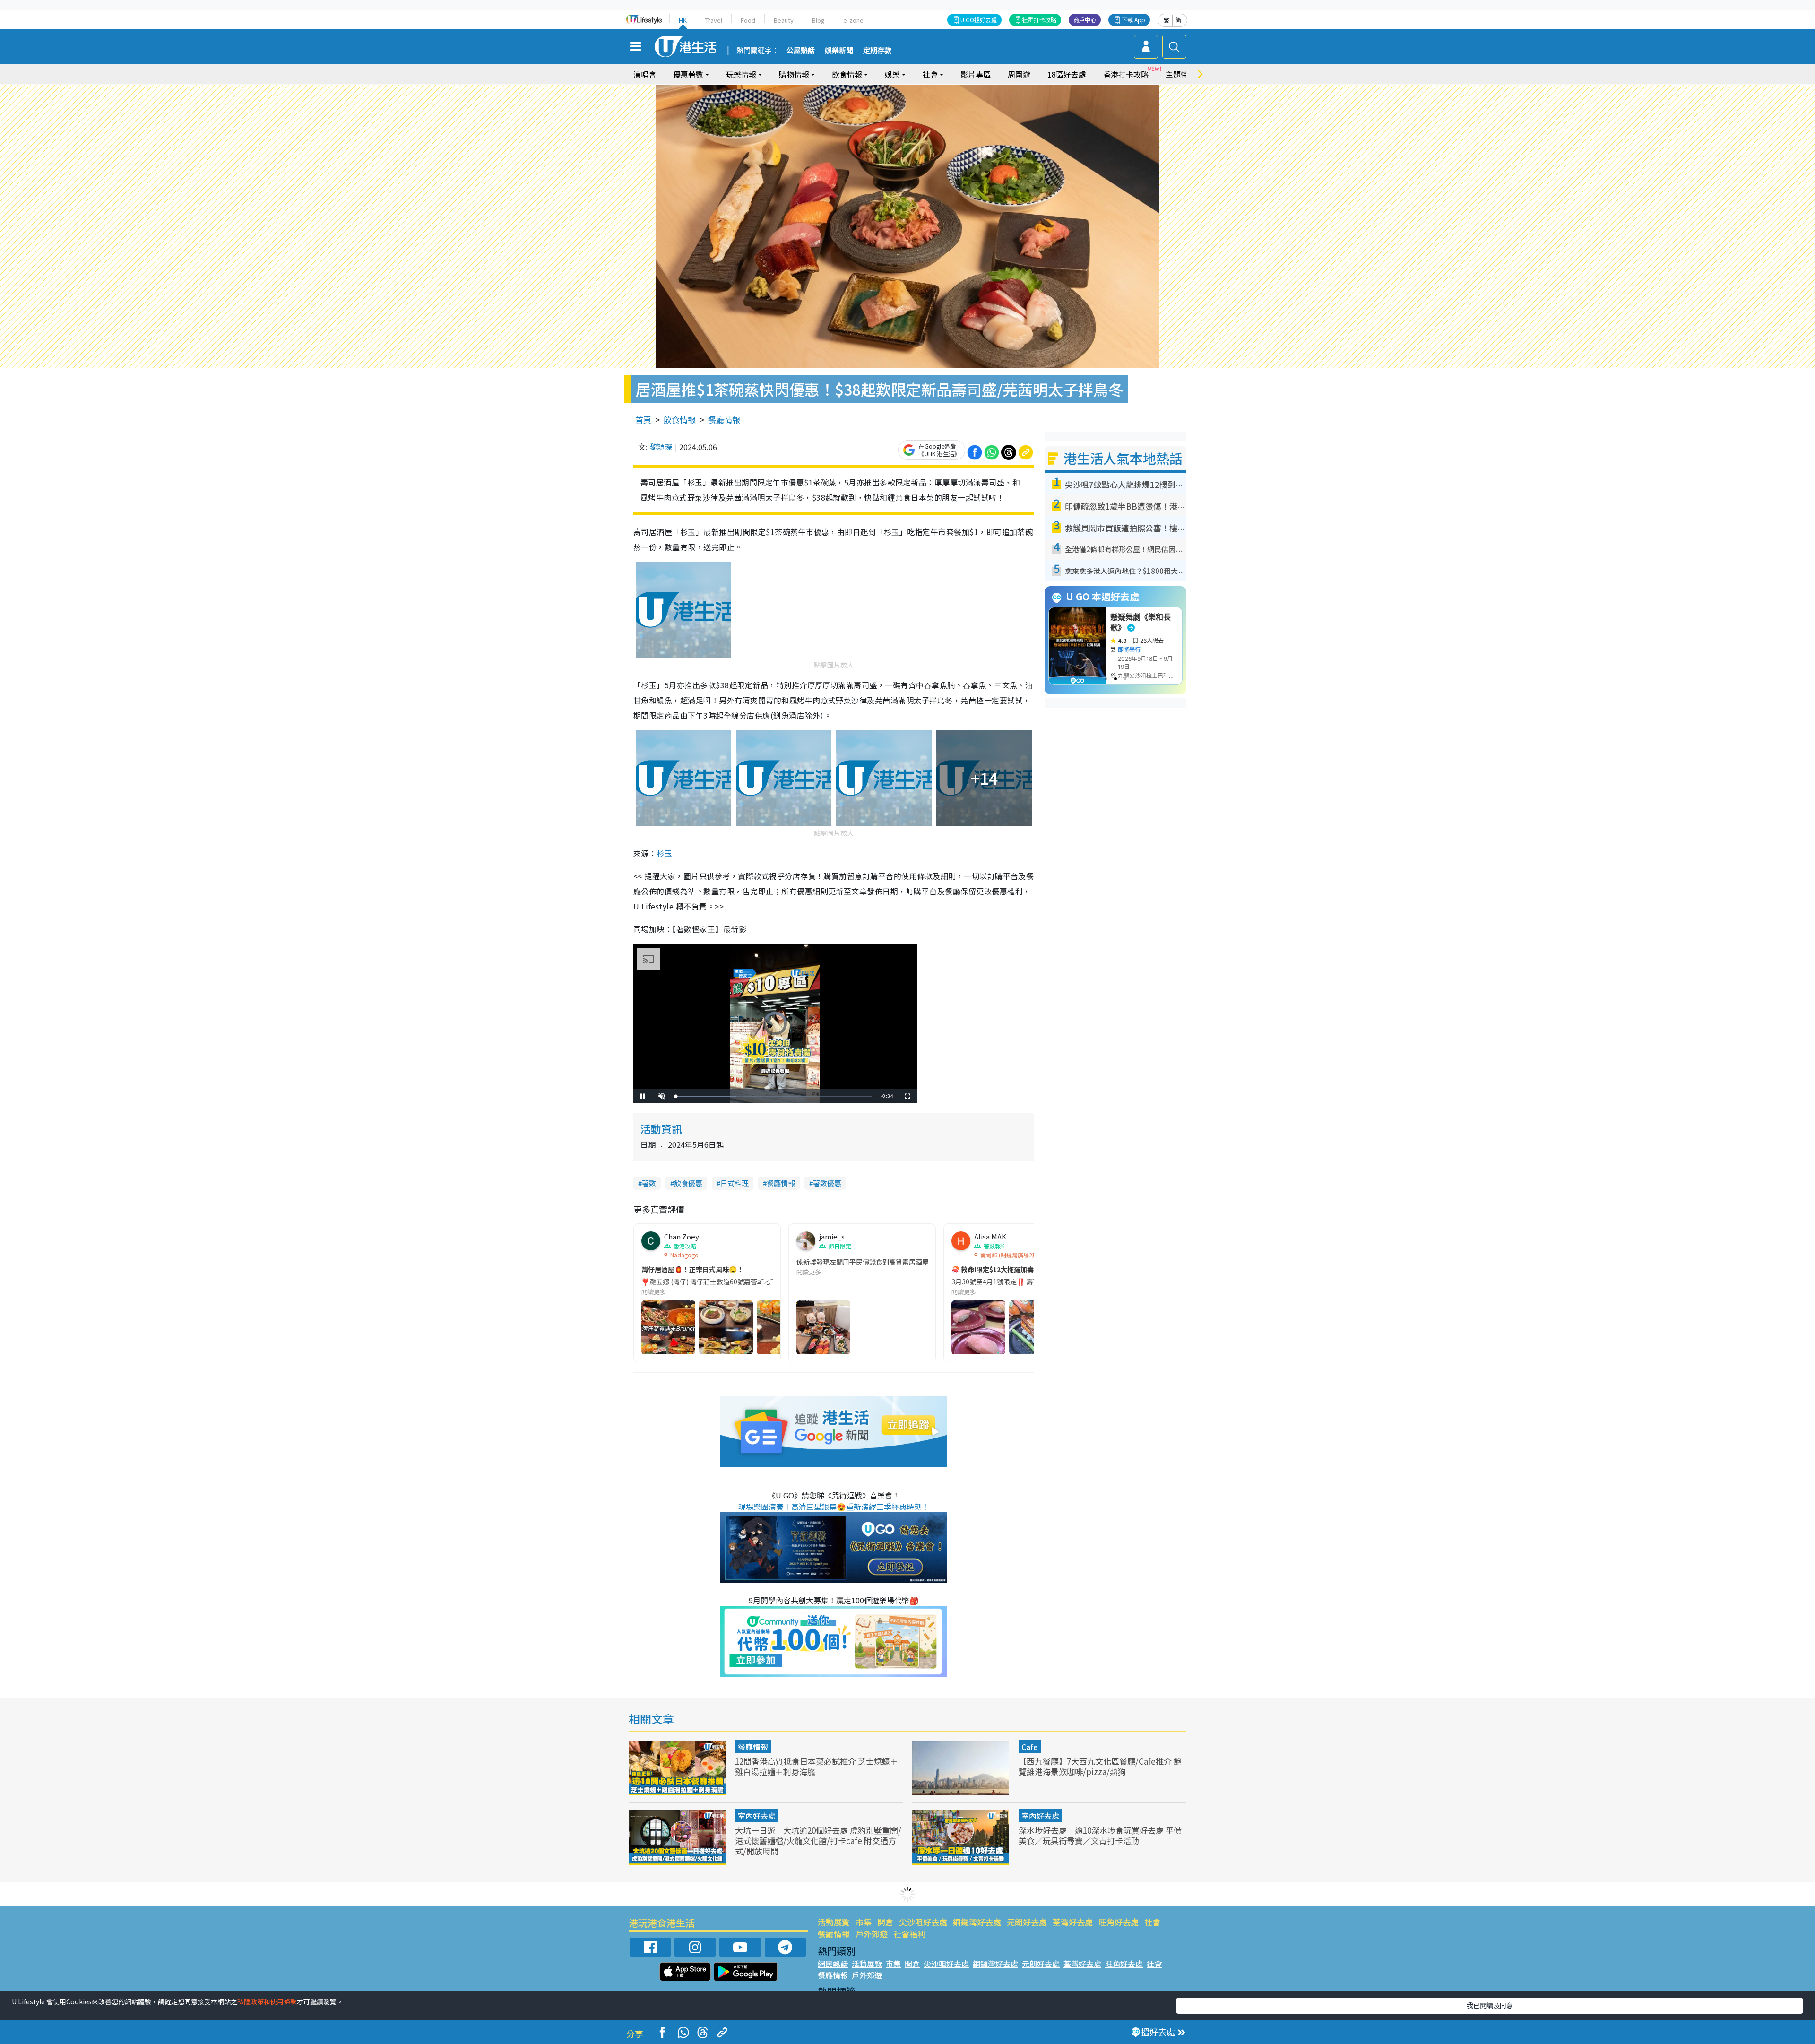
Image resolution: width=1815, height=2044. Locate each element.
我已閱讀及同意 (1490, 2005)
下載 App (1133, 20)
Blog (818, 20)
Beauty (784, 20)
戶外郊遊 (872, 1934)
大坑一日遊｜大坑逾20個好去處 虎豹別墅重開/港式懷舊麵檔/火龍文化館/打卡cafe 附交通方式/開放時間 (818, 1840)
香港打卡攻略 (1126, 74)
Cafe (1030, 1747)
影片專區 (976, 74)
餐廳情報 (724, 420)
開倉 (885, 1922)
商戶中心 (1085, 20)
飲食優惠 (688, 1183)
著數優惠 (827, 1183)
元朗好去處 (1027, 1922)
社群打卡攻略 (1039, 20)
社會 (1152, 1922)
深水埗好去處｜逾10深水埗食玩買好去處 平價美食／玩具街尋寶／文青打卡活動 (1100, 1835)
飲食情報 (680, 420)
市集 (864, 1922)
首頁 (643, 420)
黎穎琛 (661, 447)
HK (683, 20)
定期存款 (877, 51)
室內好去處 (757, 1816)
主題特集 (1181, 74)
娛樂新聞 (839, 51)
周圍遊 (1019, 74)
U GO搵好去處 (979, 20)
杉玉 (664, 853)
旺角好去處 (1119, 1922)
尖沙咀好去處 (923, 1922)
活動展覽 (834, 1922)
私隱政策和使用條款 (267, 2001)
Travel (714, 20)
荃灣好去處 (1073, 1922)
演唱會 (645, 74)
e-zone (853, 20)
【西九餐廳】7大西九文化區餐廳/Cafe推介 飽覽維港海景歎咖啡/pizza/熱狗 (1100, 1766)
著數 (649, 1183)
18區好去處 (1067, 74)
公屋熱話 (801, 51)
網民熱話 (833, 1964)
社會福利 (909, 1934)
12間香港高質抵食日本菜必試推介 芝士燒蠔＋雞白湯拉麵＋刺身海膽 (817, 1766)
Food (748, 20)
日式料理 (735, 1183)
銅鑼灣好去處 (977, 1922)
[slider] (774, 1096)
